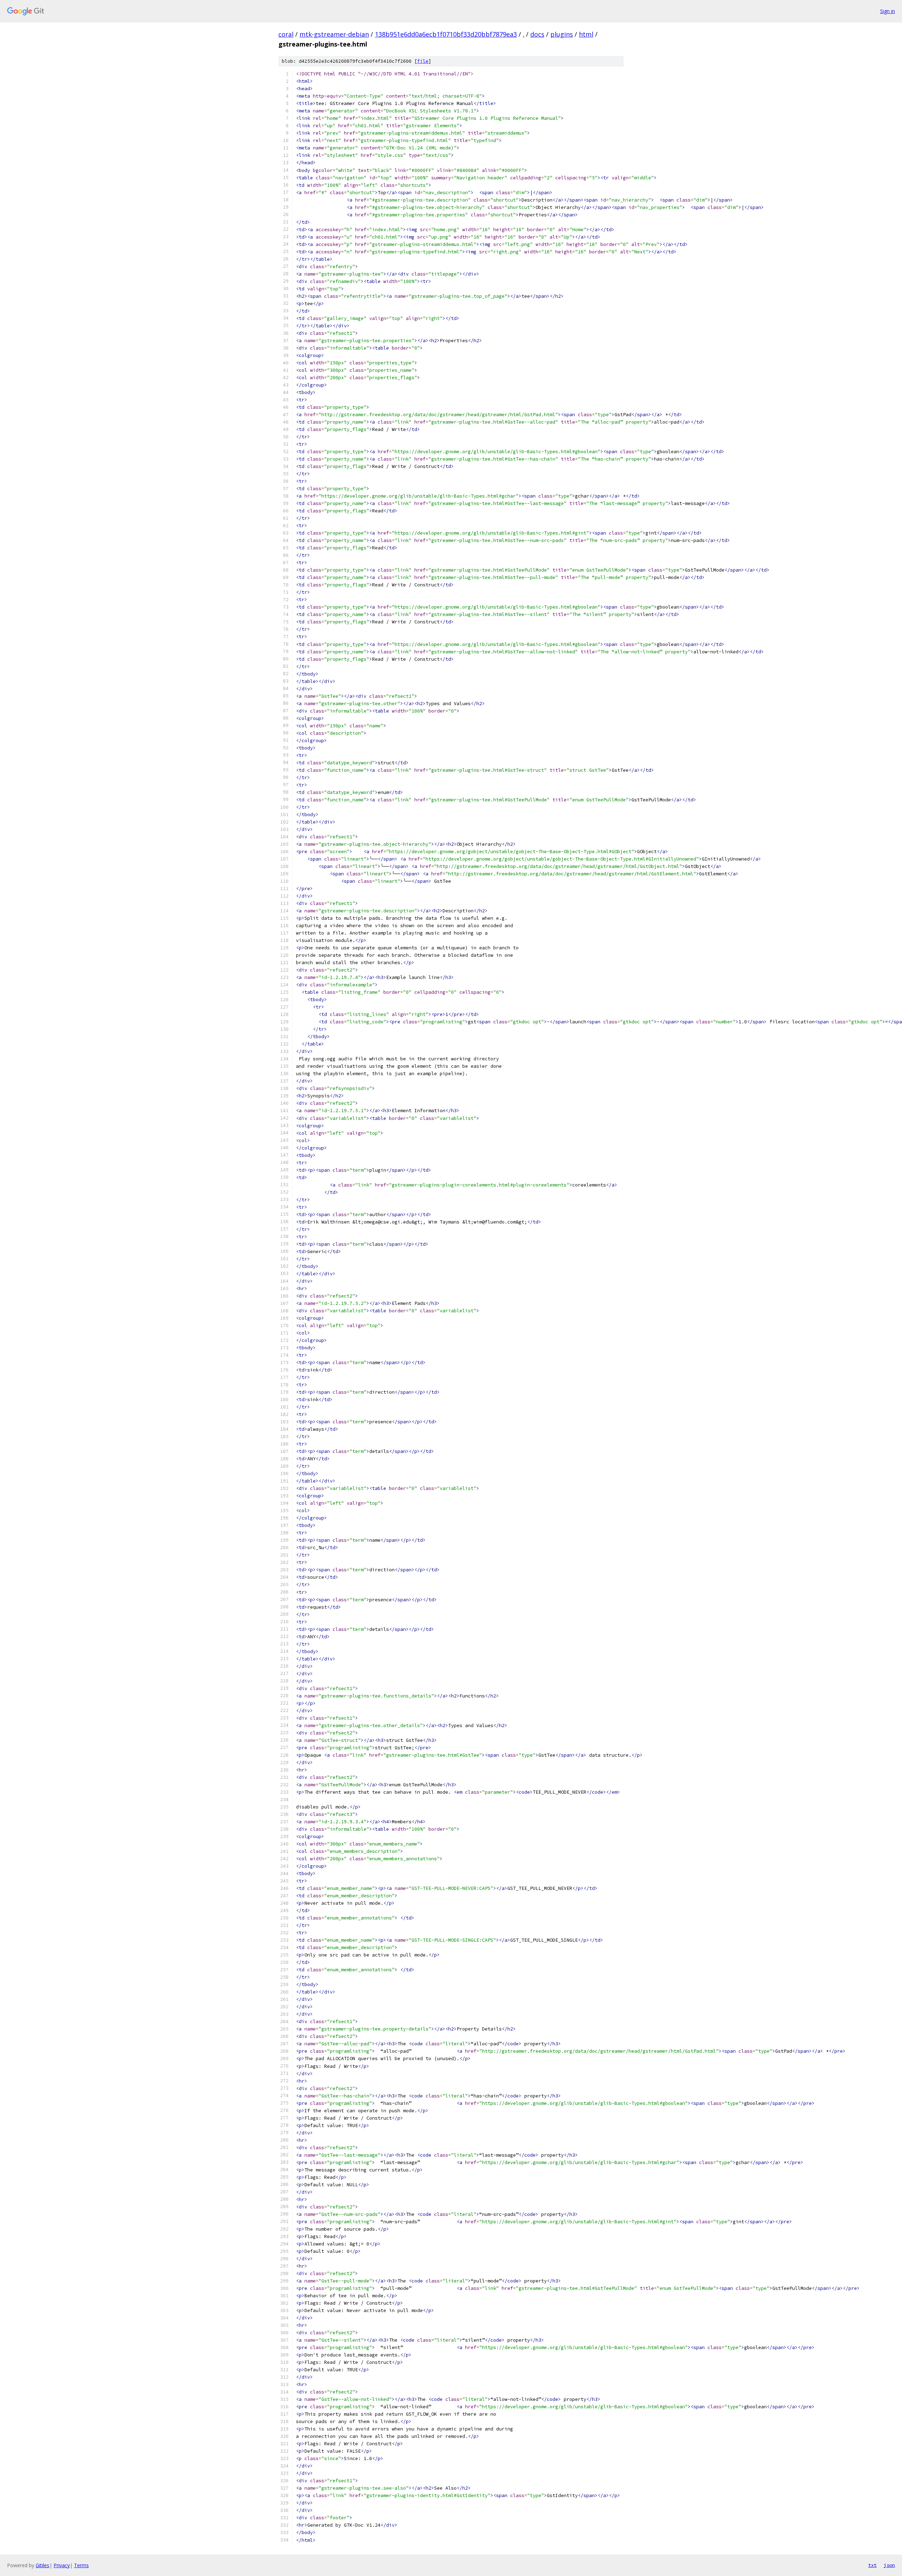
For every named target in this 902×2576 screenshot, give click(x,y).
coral (286, 34)
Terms (81, 2565)
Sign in (888, 11)
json (889, 2565)
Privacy (62, 2565)
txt (872, 2565)
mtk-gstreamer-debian (334, 34)
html (586, 34)
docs (537, 34)
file (423, 61)
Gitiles (42, 2565)
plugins (562, 34)
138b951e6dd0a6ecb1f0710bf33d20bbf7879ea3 (446, 34)
